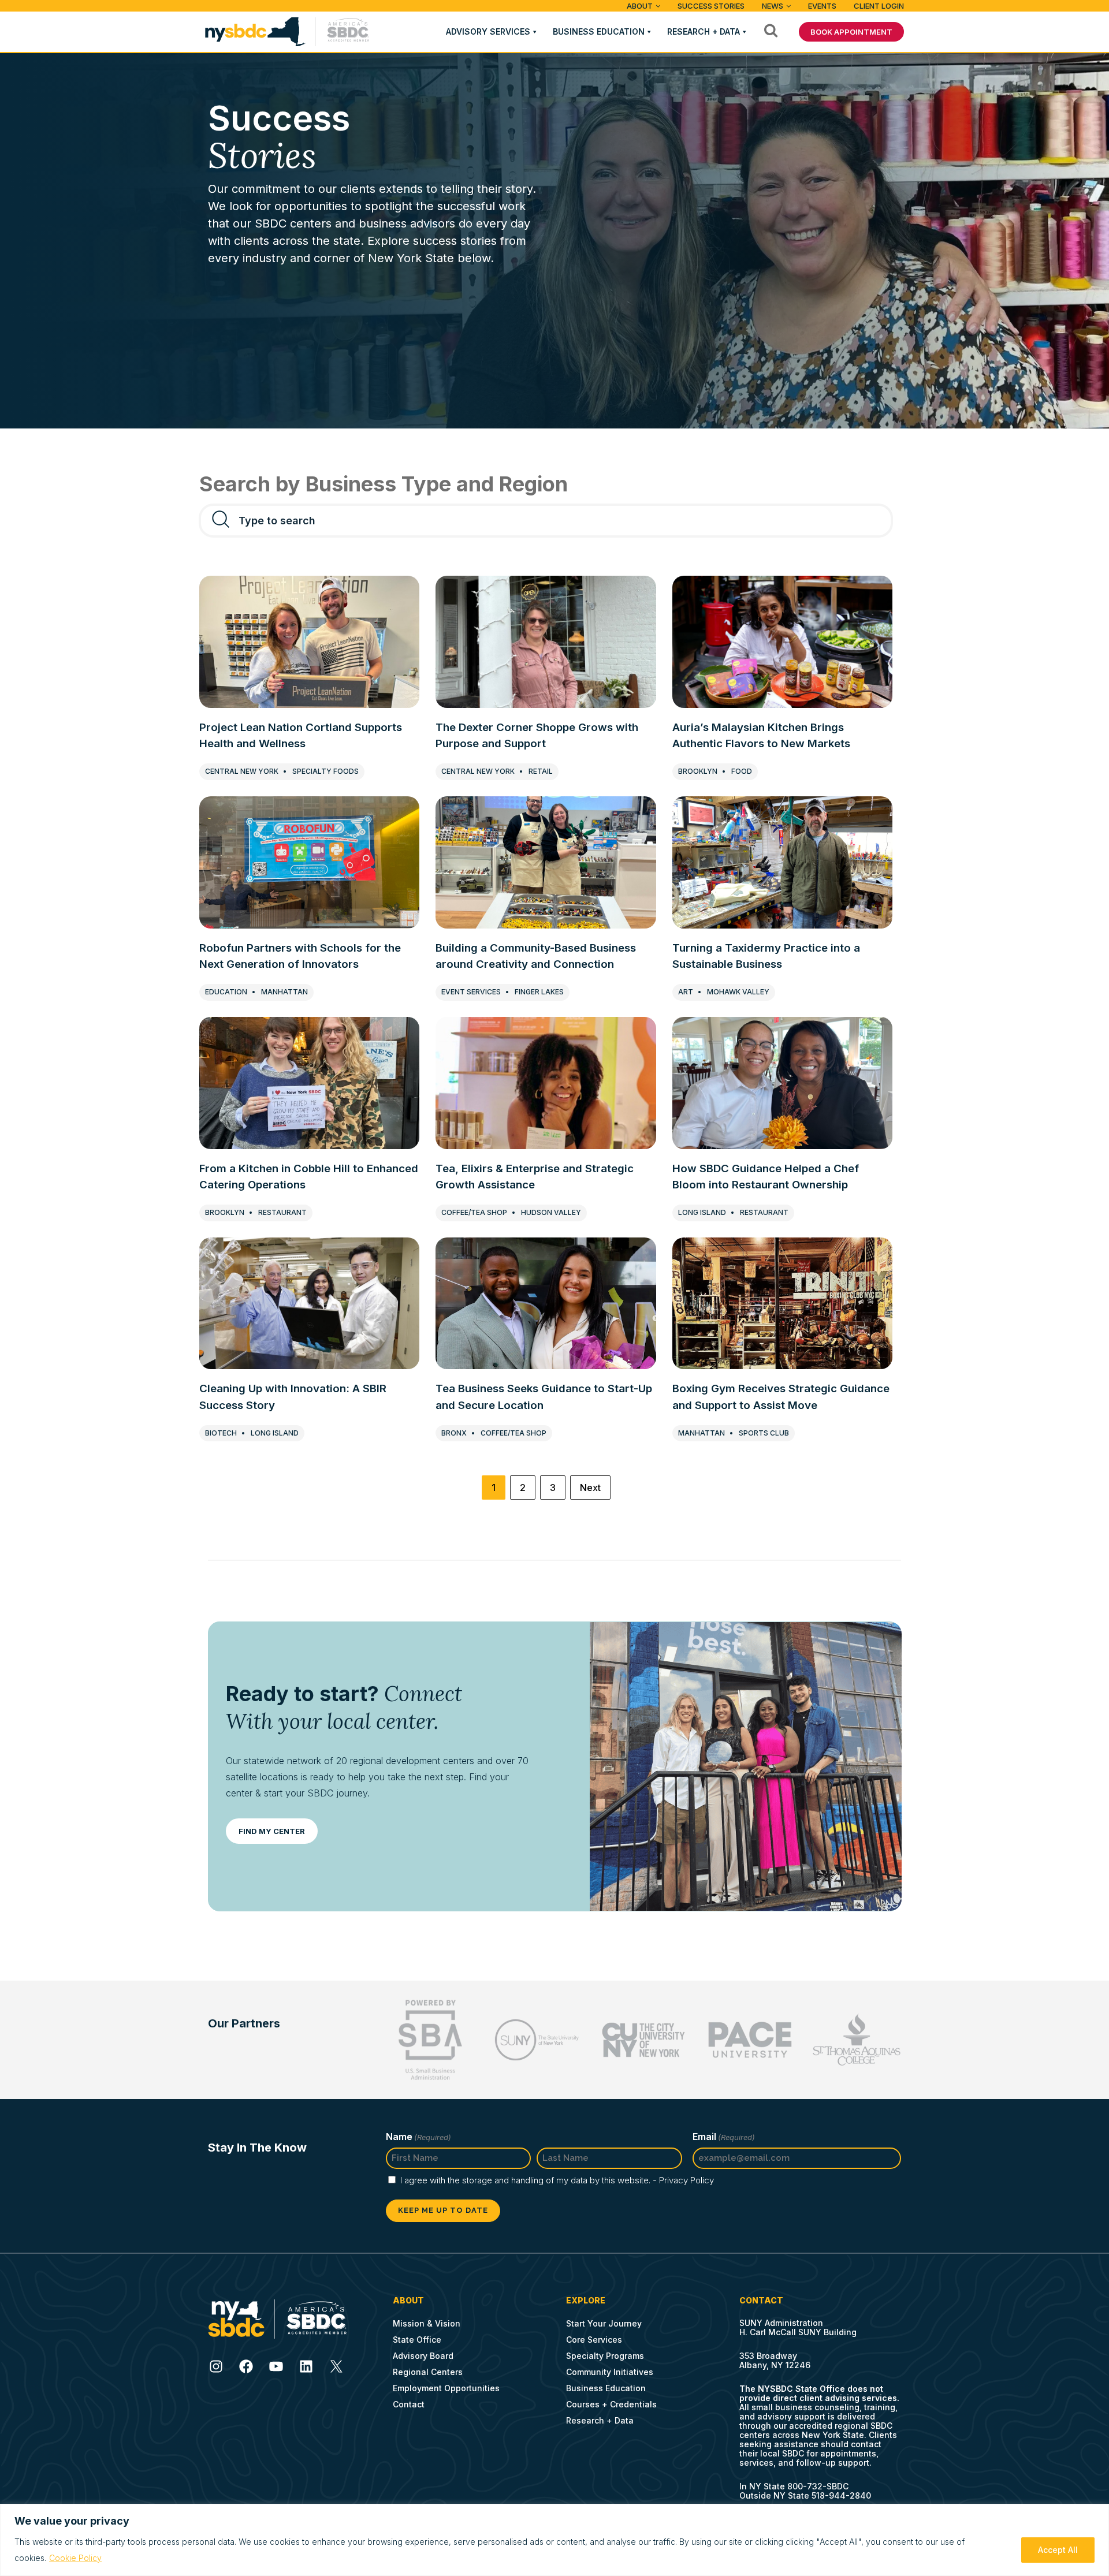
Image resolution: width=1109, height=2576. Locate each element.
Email (724, 2137)
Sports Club (764, 1433)
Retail (541, 771)
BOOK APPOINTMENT (851, 32)
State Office (417, 2340)
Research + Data (704, 31)
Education (226, 992)
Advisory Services (488, 31)
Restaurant (282, 1212)
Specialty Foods (325, 771)
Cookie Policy (75, 2558)
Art (686, 992)
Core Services (594, 2340)
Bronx (454, 1433)
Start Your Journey (604, 2323)
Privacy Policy (686, 2180)
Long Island (702, 1212)
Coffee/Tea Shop (474, 1212)
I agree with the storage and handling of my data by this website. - (557, 2180)
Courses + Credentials (611, 2404)
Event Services (471, 992)
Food (742, 771)
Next (590, 1488)
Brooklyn (698, 771)
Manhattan (284, 992)
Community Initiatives (610, 2372)
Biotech (221, 1433)
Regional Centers (428, 2372)
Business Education (599, 31)
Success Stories (711, 6)
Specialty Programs (605, 2356)
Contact (409, 2404)
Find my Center (272, 1831)
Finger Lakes (539, 992)
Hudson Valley (551, 1212)
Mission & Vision (427, 2323)
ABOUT (640, 6)
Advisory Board (423, 2356)
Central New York (242, 771)
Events (822, 6)
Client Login (879, 6)
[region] (554, 2540)
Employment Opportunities (446, 2388)
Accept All (1058, 2550)
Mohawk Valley (738, 992)
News (773, 6)
